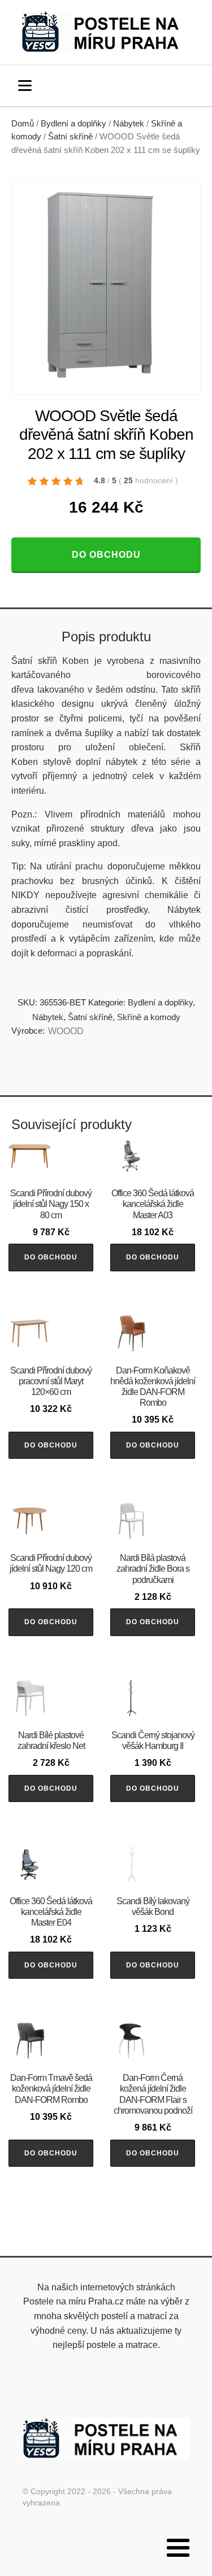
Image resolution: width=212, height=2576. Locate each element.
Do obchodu (106, 555)
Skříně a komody (149, 1017)
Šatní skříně (70, 137)
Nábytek (129, 124)
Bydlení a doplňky (73, 124)
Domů (23, 124)
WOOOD (66, 1031)
